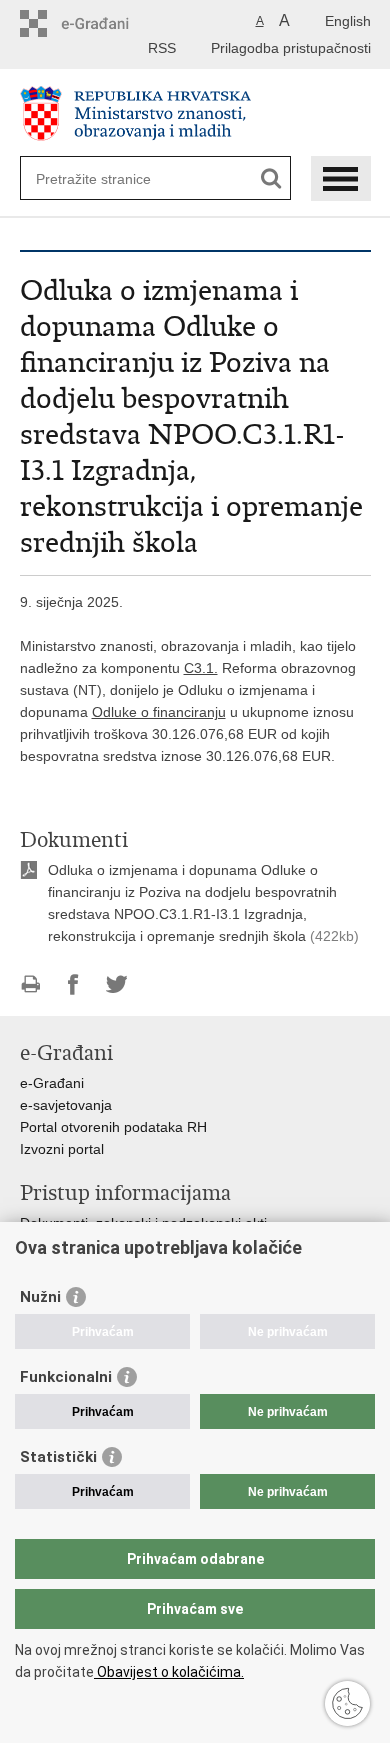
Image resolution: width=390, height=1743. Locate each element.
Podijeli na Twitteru (116, 984)
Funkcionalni (66, 1377)
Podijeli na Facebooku (73, 984)
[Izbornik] (341, 178)
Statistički (58, 1457)
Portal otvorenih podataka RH (113, 1127)
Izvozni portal (62, 1149)
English (348, 21)
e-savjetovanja (66, 1105)
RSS (162, 48)
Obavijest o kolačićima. (169, 1672)
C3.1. (201, 668)
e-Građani (52, 1083)
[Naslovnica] (195, 113)
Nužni (40, 1297)
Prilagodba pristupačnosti (291, 48)
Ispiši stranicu (30, 984)
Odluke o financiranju (159, 712)
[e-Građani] (105, 23)
